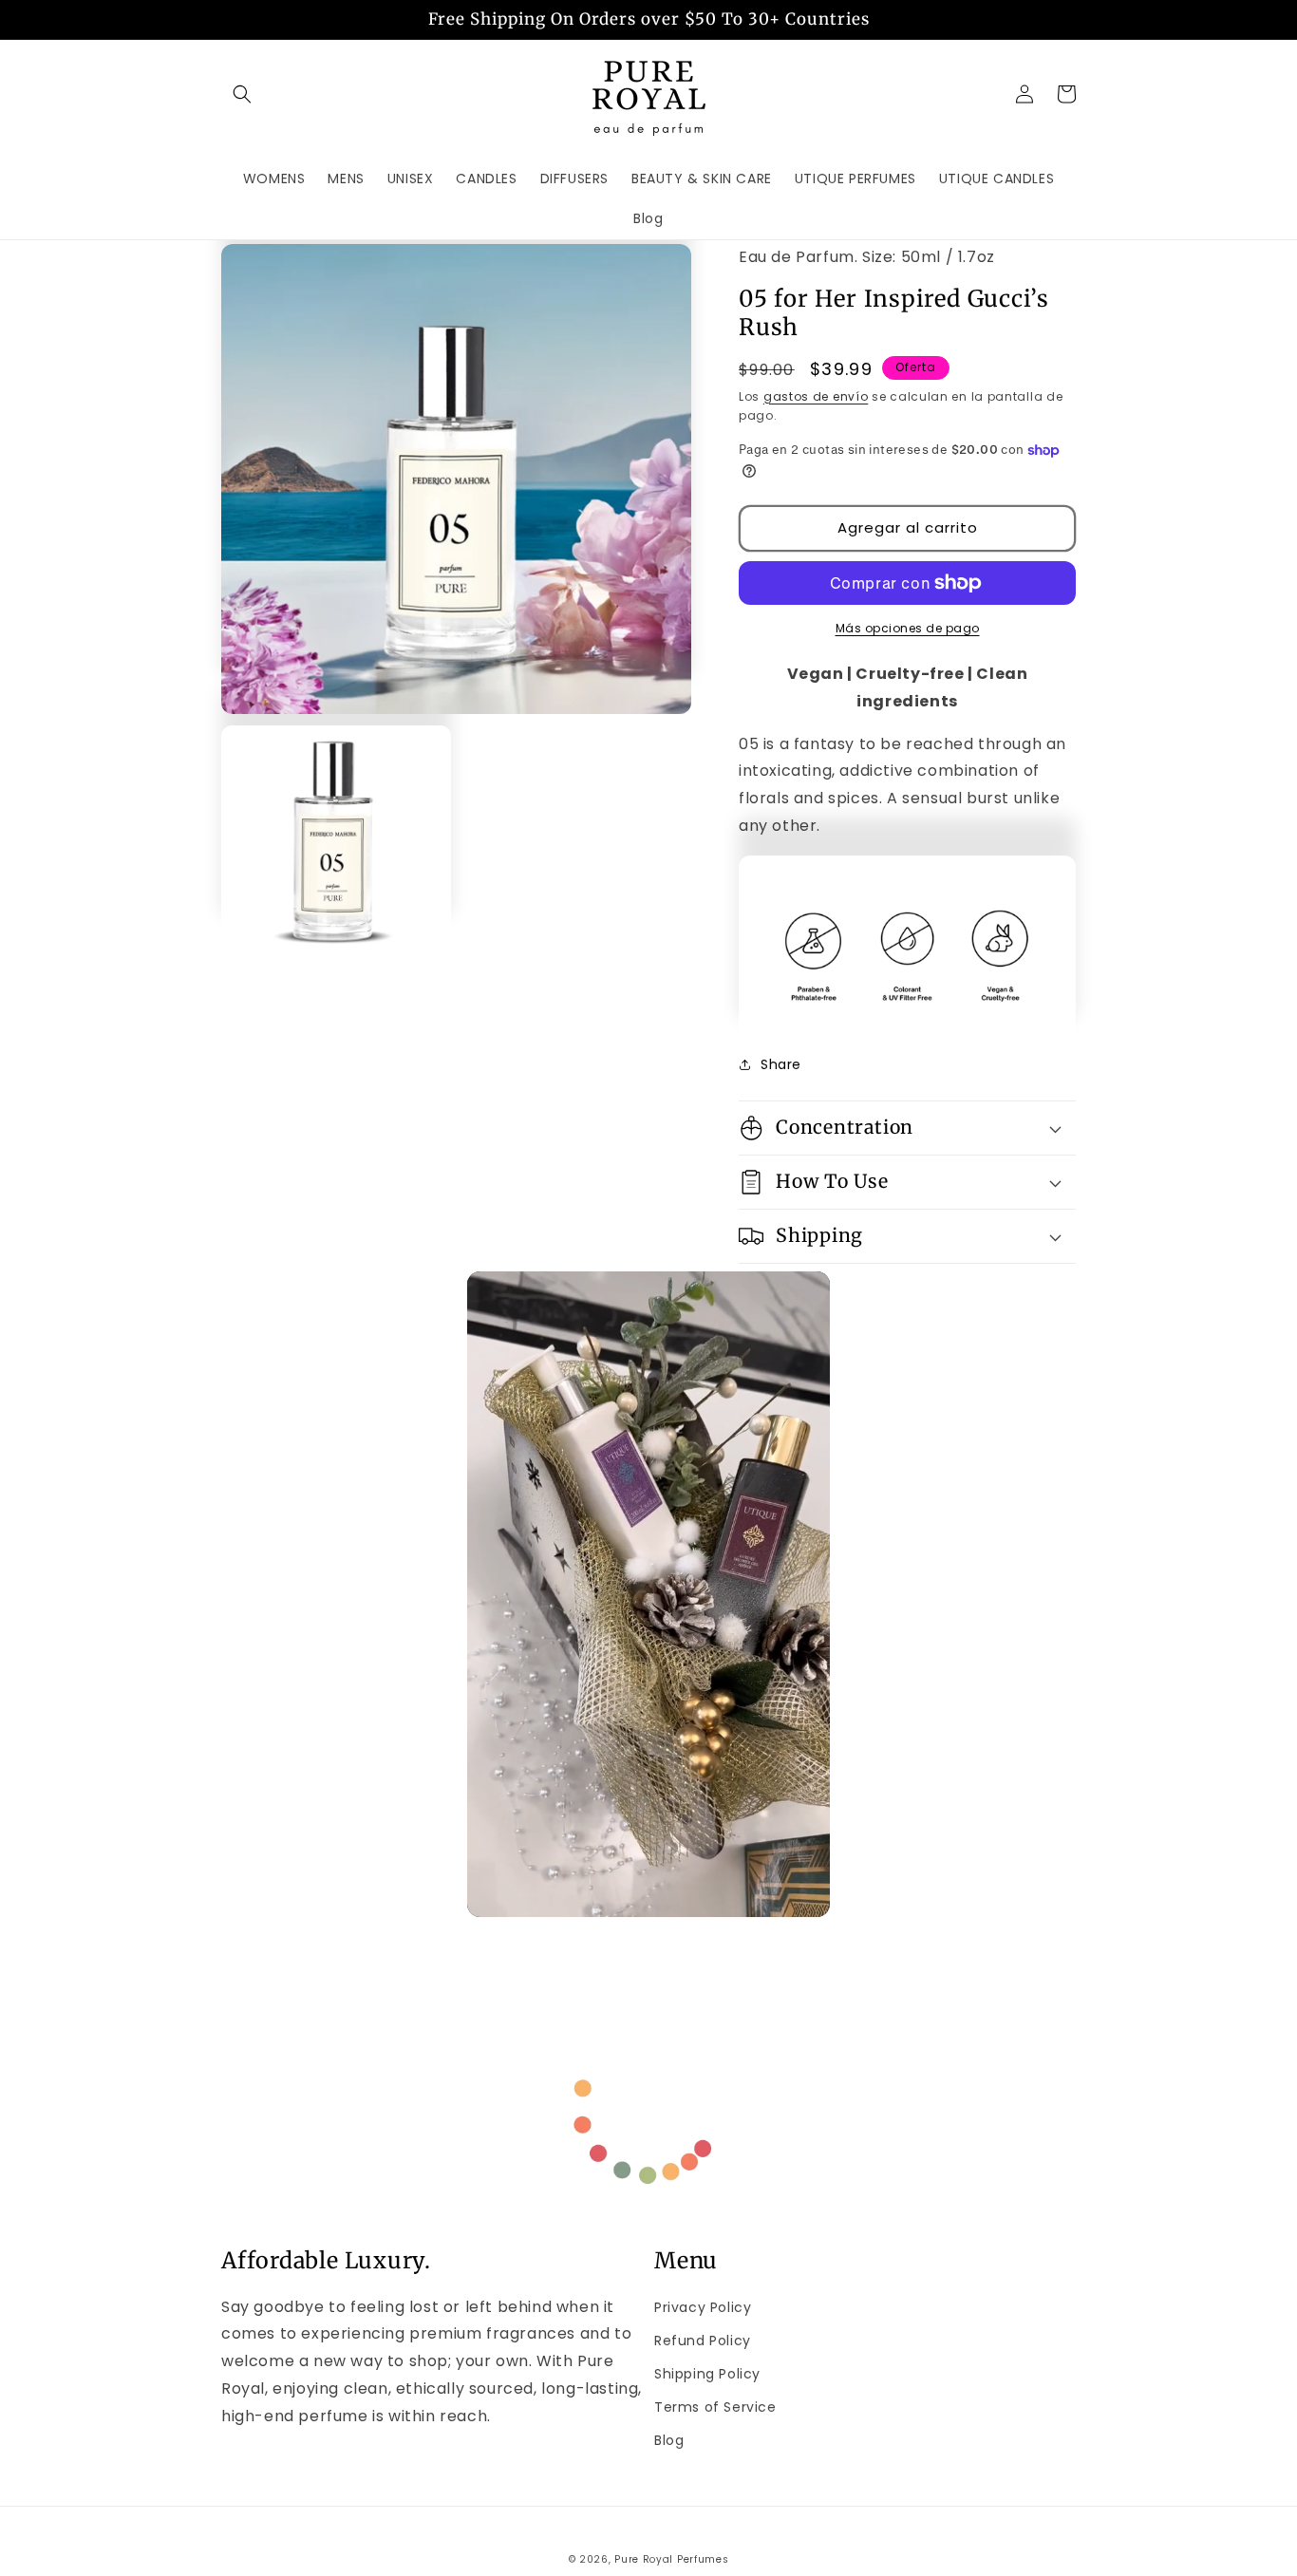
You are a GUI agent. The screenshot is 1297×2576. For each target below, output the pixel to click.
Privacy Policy (703, 2307)
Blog (669, 2440)
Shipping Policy (707, 2374)
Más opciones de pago (908, 628)
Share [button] (781, 1064)
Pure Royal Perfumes (671, 2559)
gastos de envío (816, 396)
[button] (242, 94)
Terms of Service (715, 2407)
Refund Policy (703, 2341)
